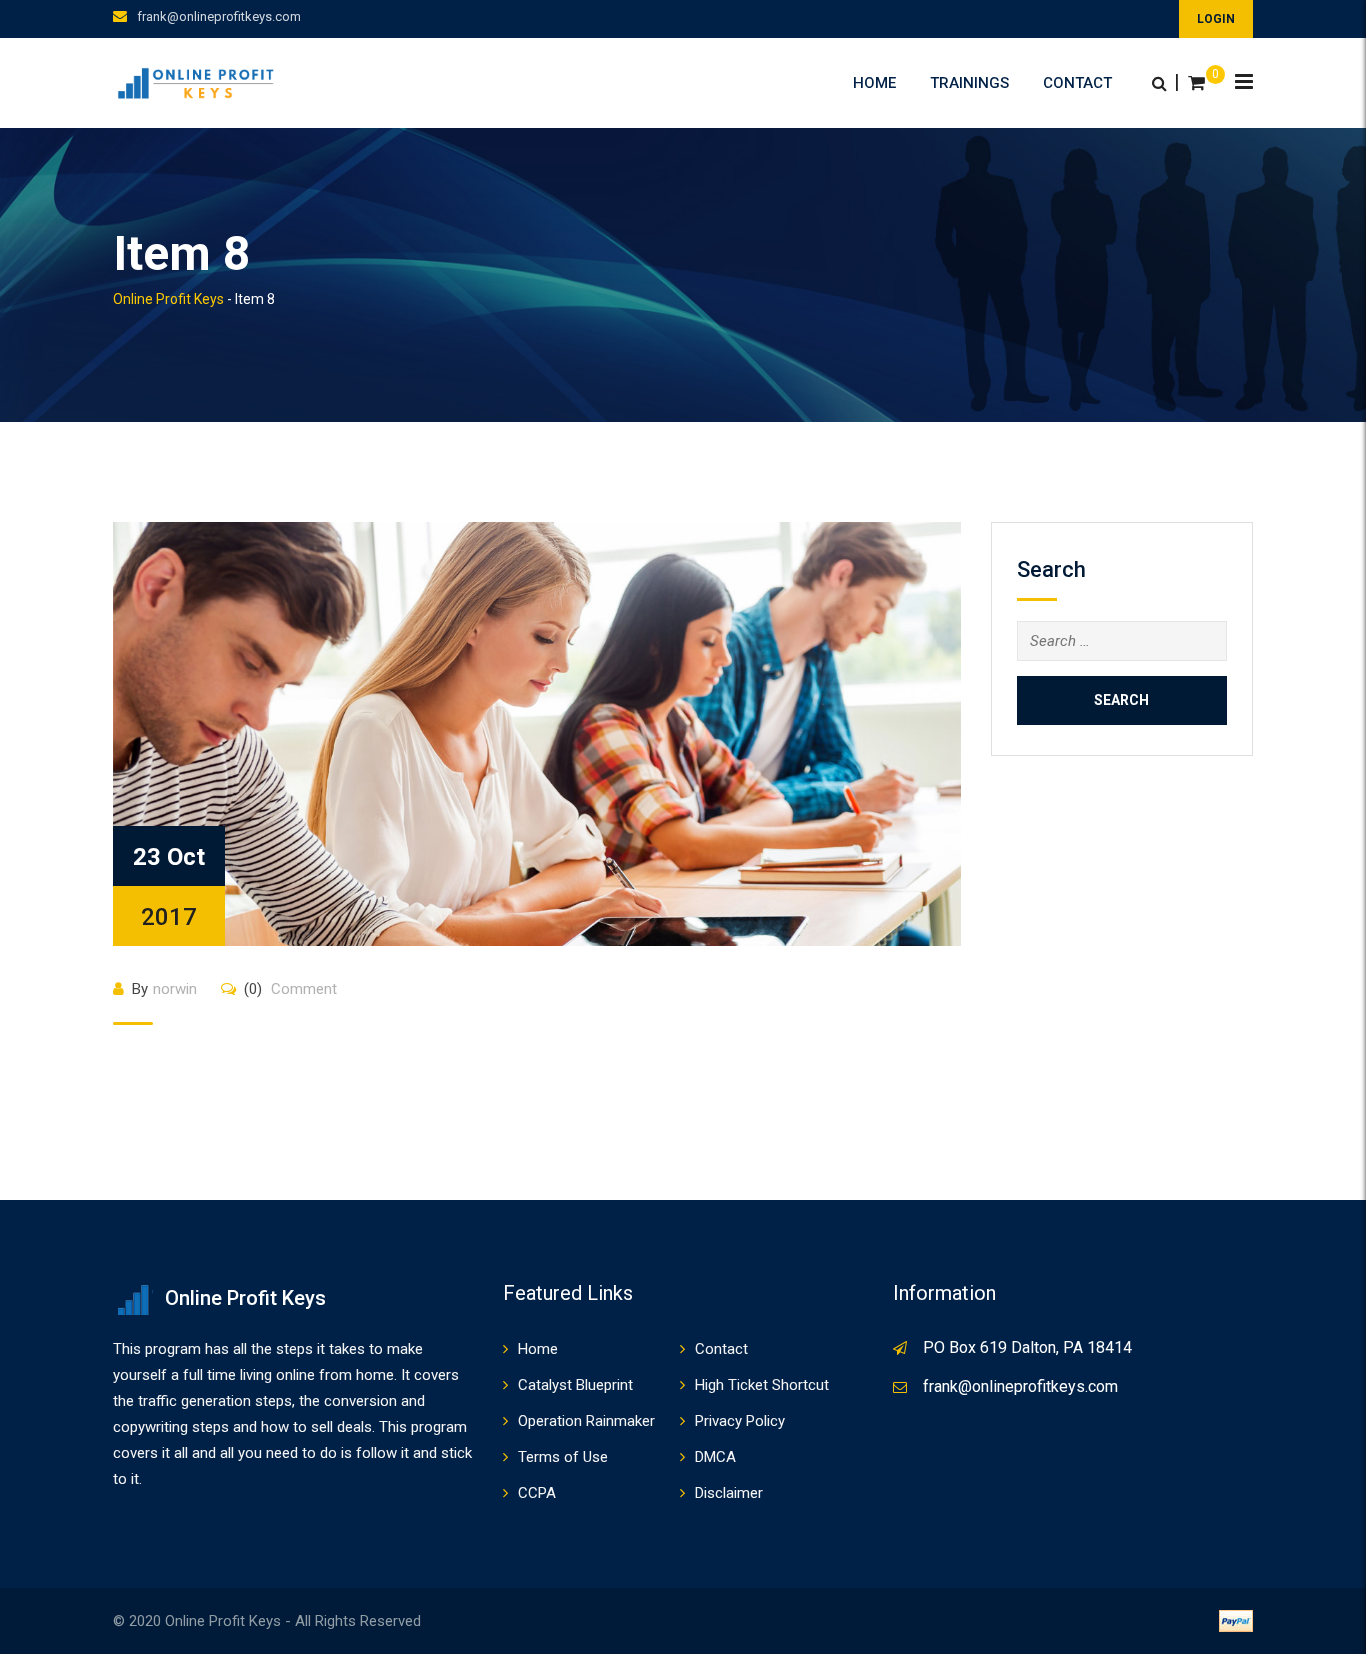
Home (874, 83)
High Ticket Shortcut (762, 1385)
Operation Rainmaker (586, 1421)
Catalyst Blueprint (575, 1385)
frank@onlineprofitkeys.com (219, 16)
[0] (1196, 83)
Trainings (969, 83)
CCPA (537, 1493)
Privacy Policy (740, 1421)
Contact (1077, 83)
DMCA (715, 1457)
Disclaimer (729, 1493)
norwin (175, 989)
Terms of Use (563, 1457)
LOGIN (1216, 19)
